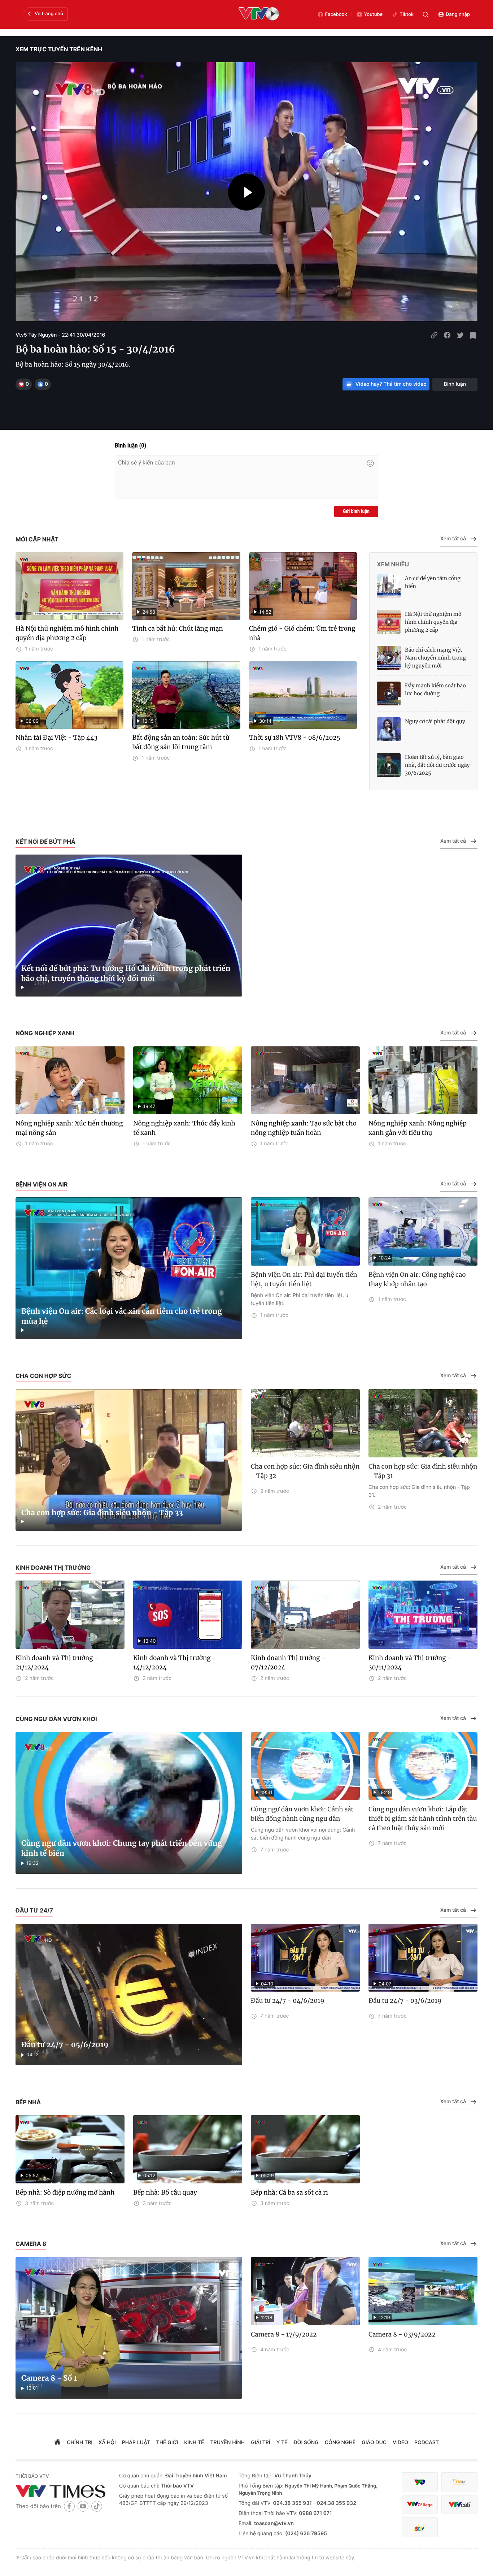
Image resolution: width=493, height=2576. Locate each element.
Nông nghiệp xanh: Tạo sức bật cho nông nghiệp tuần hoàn (304, 1128)
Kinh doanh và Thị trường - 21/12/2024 (57, 1663)
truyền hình (228, 2443)
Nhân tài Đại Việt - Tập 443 (56, 738)
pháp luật (136, 2443)
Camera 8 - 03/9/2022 (402, 2334)
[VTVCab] (459, 2504)
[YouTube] (83, 2506)
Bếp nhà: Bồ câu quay (165, 2192)
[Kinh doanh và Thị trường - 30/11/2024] (423, 1615)
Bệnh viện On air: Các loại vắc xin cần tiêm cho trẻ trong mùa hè (122, 1316)
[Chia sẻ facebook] (447, 335)
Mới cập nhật (37, 539)
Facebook (336, 14)
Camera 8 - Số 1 (49, 2378)
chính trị (80, 2443)
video (400, 2443)
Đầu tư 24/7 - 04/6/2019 (288, 2001)
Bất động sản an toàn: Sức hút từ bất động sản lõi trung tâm (181, 742)
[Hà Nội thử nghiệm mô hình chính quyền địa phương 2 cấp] (69, 586)
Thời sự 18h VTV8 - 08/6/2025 (295, 738)
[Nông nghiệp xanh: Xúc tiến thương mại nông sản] (70, 1080)
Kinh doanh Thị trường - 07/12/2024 (288, 1663)
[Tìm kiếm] (426, 14)
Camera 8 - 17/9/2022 (284, 2334)
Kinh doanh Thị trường (53, 1568)
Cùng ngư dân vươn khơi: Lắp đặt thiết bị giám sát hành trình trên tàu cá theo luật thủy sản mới (423, 1819)
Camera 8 (31, 2244)
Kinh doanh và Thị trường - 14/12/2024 (174, 1663)
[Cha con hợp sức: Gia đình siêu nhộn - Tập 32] (305, 1423)
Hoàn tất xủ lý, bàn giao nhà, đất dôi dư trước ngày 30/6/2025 (437, 765)
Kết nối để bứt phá (45, 842)
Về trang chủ (49, 14)
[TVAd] (459, 2482)
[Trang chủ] (57, 2443)
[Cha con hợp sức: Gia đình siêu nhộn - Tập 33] (129, 1460)
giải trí (260, 2443)
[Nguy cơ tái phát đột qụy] (389, 729)
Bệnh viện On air (42, 1184)
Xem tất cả (453, 539)
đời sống (306, 2443)
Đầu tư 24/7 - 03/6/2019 (405, 2001)
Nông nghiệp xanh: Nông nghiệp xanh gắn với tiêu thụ (418, 1128)
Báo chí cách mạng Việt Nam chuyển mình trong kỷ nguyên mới (435, 658)
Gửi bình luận (356, 511)
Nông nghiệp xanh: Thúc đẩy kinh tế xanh (184, 1128)
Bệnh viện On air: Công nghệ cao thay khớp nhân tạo (417, 1279)
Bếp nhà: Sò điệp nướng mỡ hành (65, 2192)
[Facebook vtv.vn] (69, 2506)
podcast (427, 2443)
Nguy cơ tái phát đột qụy (435, 721)
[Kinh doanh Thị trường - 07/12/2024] (305, 1615)
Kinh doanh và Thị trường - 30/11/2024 (410, 1663)
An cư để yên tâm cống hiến (433, 582)
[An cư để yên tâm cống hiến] (389, 586)
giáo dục (374, 2443)
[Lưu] (473, 335)
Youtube (374, 14)
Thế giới (167, 2443)
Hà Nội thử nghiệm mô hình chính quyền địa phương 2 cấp (67, 633)
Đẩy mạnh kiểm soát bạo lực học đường (435, 690)
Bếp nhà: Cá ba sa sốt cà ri (289, 2192)
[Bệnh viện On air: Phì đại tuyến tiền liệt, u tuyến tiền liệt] (305, 1231)
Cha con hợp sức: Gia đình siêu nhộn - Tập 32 (305, 1471)
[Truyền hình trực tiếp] (259, 14)
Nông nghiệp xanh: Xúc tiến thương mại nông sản (69, 1128)
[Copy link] (434, 335)
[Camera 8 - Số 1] (129, 2328)
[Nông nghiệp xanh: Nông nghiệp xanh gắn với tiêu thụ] (423, 1080)
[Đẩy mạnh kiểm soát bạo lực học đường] (389, 693)
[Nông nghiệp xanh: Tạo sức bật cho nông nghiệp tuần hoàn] (305, 1080)
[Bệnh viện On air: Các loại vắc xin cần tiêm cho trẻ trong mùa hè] (129, 1268)
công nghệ (340, 2443)
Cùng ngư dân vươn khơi (56, 1719)
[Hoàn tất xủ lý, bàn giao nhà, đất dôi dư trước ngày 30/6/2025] (389, 765)
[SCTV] (420, 2527)
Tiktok (407, 14)
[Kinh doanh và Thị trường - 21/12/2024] (70, 1615)
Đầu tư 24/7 (34, 1910)
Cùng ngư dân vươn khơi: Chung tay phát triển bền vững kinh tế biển (122, 1848)
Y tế (282, 2443)
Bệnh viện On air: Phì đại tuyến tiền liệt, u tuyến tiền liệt (304, 1279)
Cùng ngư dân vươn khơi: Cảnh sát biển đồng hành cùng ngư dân (302, 1814)
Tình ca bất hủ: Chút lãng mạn (177, 628)
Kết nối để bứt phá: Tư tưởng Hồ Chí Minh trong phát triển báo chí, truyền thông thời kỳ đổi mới (126, 974)
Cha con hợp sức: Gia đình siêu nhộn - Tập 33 (102, 1513)
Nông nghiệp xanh (45, 1033)
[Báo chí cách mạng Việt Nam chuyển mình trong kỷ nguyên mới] (389, 658)
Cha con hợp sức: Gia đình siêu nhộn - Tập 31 (423, 1471)
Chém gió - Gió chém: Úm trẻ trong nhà (302, 633)
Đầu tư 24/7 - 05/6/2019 (65, 2045)
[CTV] (420, 2504)
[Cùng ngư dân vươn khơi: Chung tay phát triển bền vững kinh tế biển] (129, 1803)
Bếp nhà (28, 2102)
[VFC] (420, 2482)
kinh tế (194, 2443)
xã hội (107, 2443)
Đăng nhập (458, 14)
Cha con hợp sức (43, 1376)
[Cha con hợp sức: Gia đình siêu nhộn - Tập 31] (423, 1423)
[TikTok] (97, 2506)
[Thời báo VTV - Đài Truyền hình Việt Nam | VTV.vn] (62, 2491)
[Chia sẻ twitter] (460, 335)
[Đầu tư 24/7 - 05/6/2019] (129, 1995)
